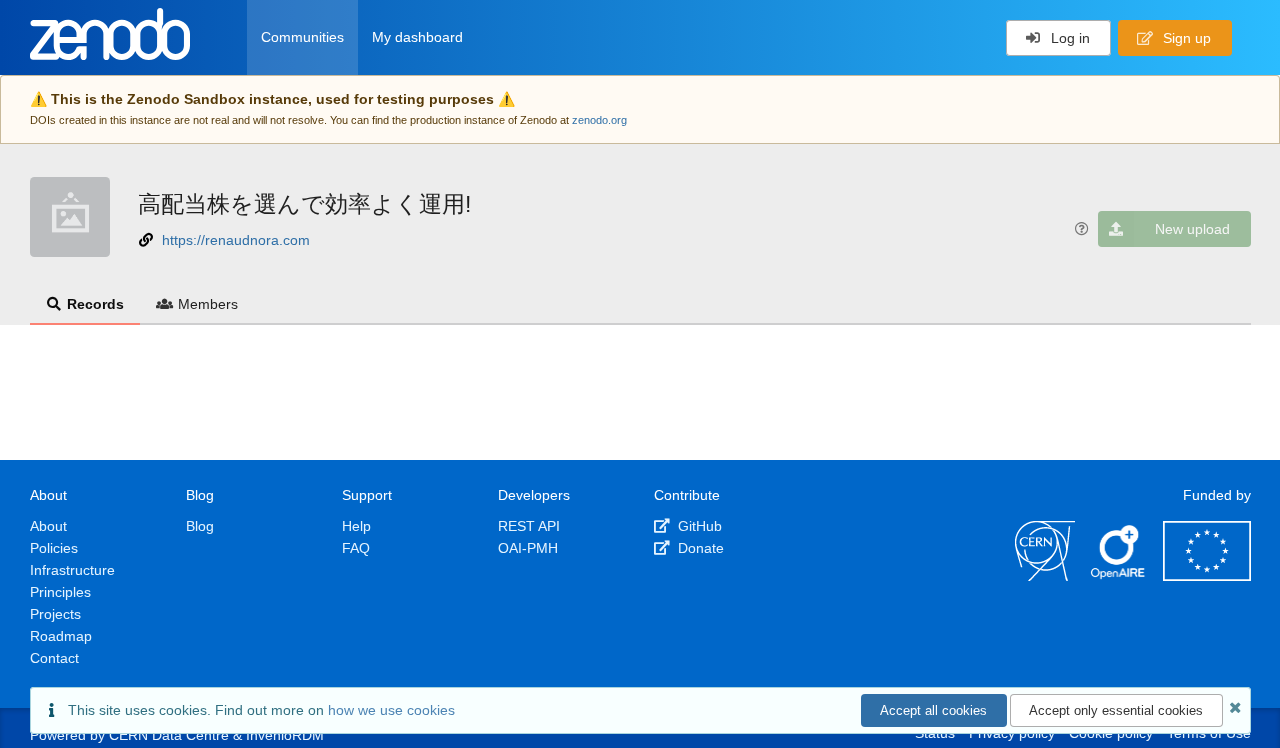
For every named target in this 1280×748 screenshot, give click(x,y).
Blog (200, 526)
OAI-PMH (528, 548)
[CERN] (1045, 576)
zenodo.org (599, 120)
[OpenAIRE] (1119, 576)
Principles (60, 592)
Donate (699, 548)
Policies (54, 548)
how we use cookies (391, 710)
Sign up (1185, 38)
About (48, 526)
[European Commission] (1207, 576)
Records (95, 304)
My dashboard (417, 37)
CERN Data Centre (169, 735)
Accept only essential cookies (1116, 710)
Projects (55, 614)
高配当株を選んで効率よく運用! (304, 204)
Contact (54, 658)
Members (208, 304)
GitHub (698, 526)
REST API (529, 526)
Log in (1068, 38)
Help (356, 526)
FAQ (356, 548)
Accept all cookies (933, 710)
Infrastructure (72, 570)
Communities (302, 37)
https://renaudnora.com (236, 240)
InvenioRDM (285, 735)
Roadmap (61, 636)
